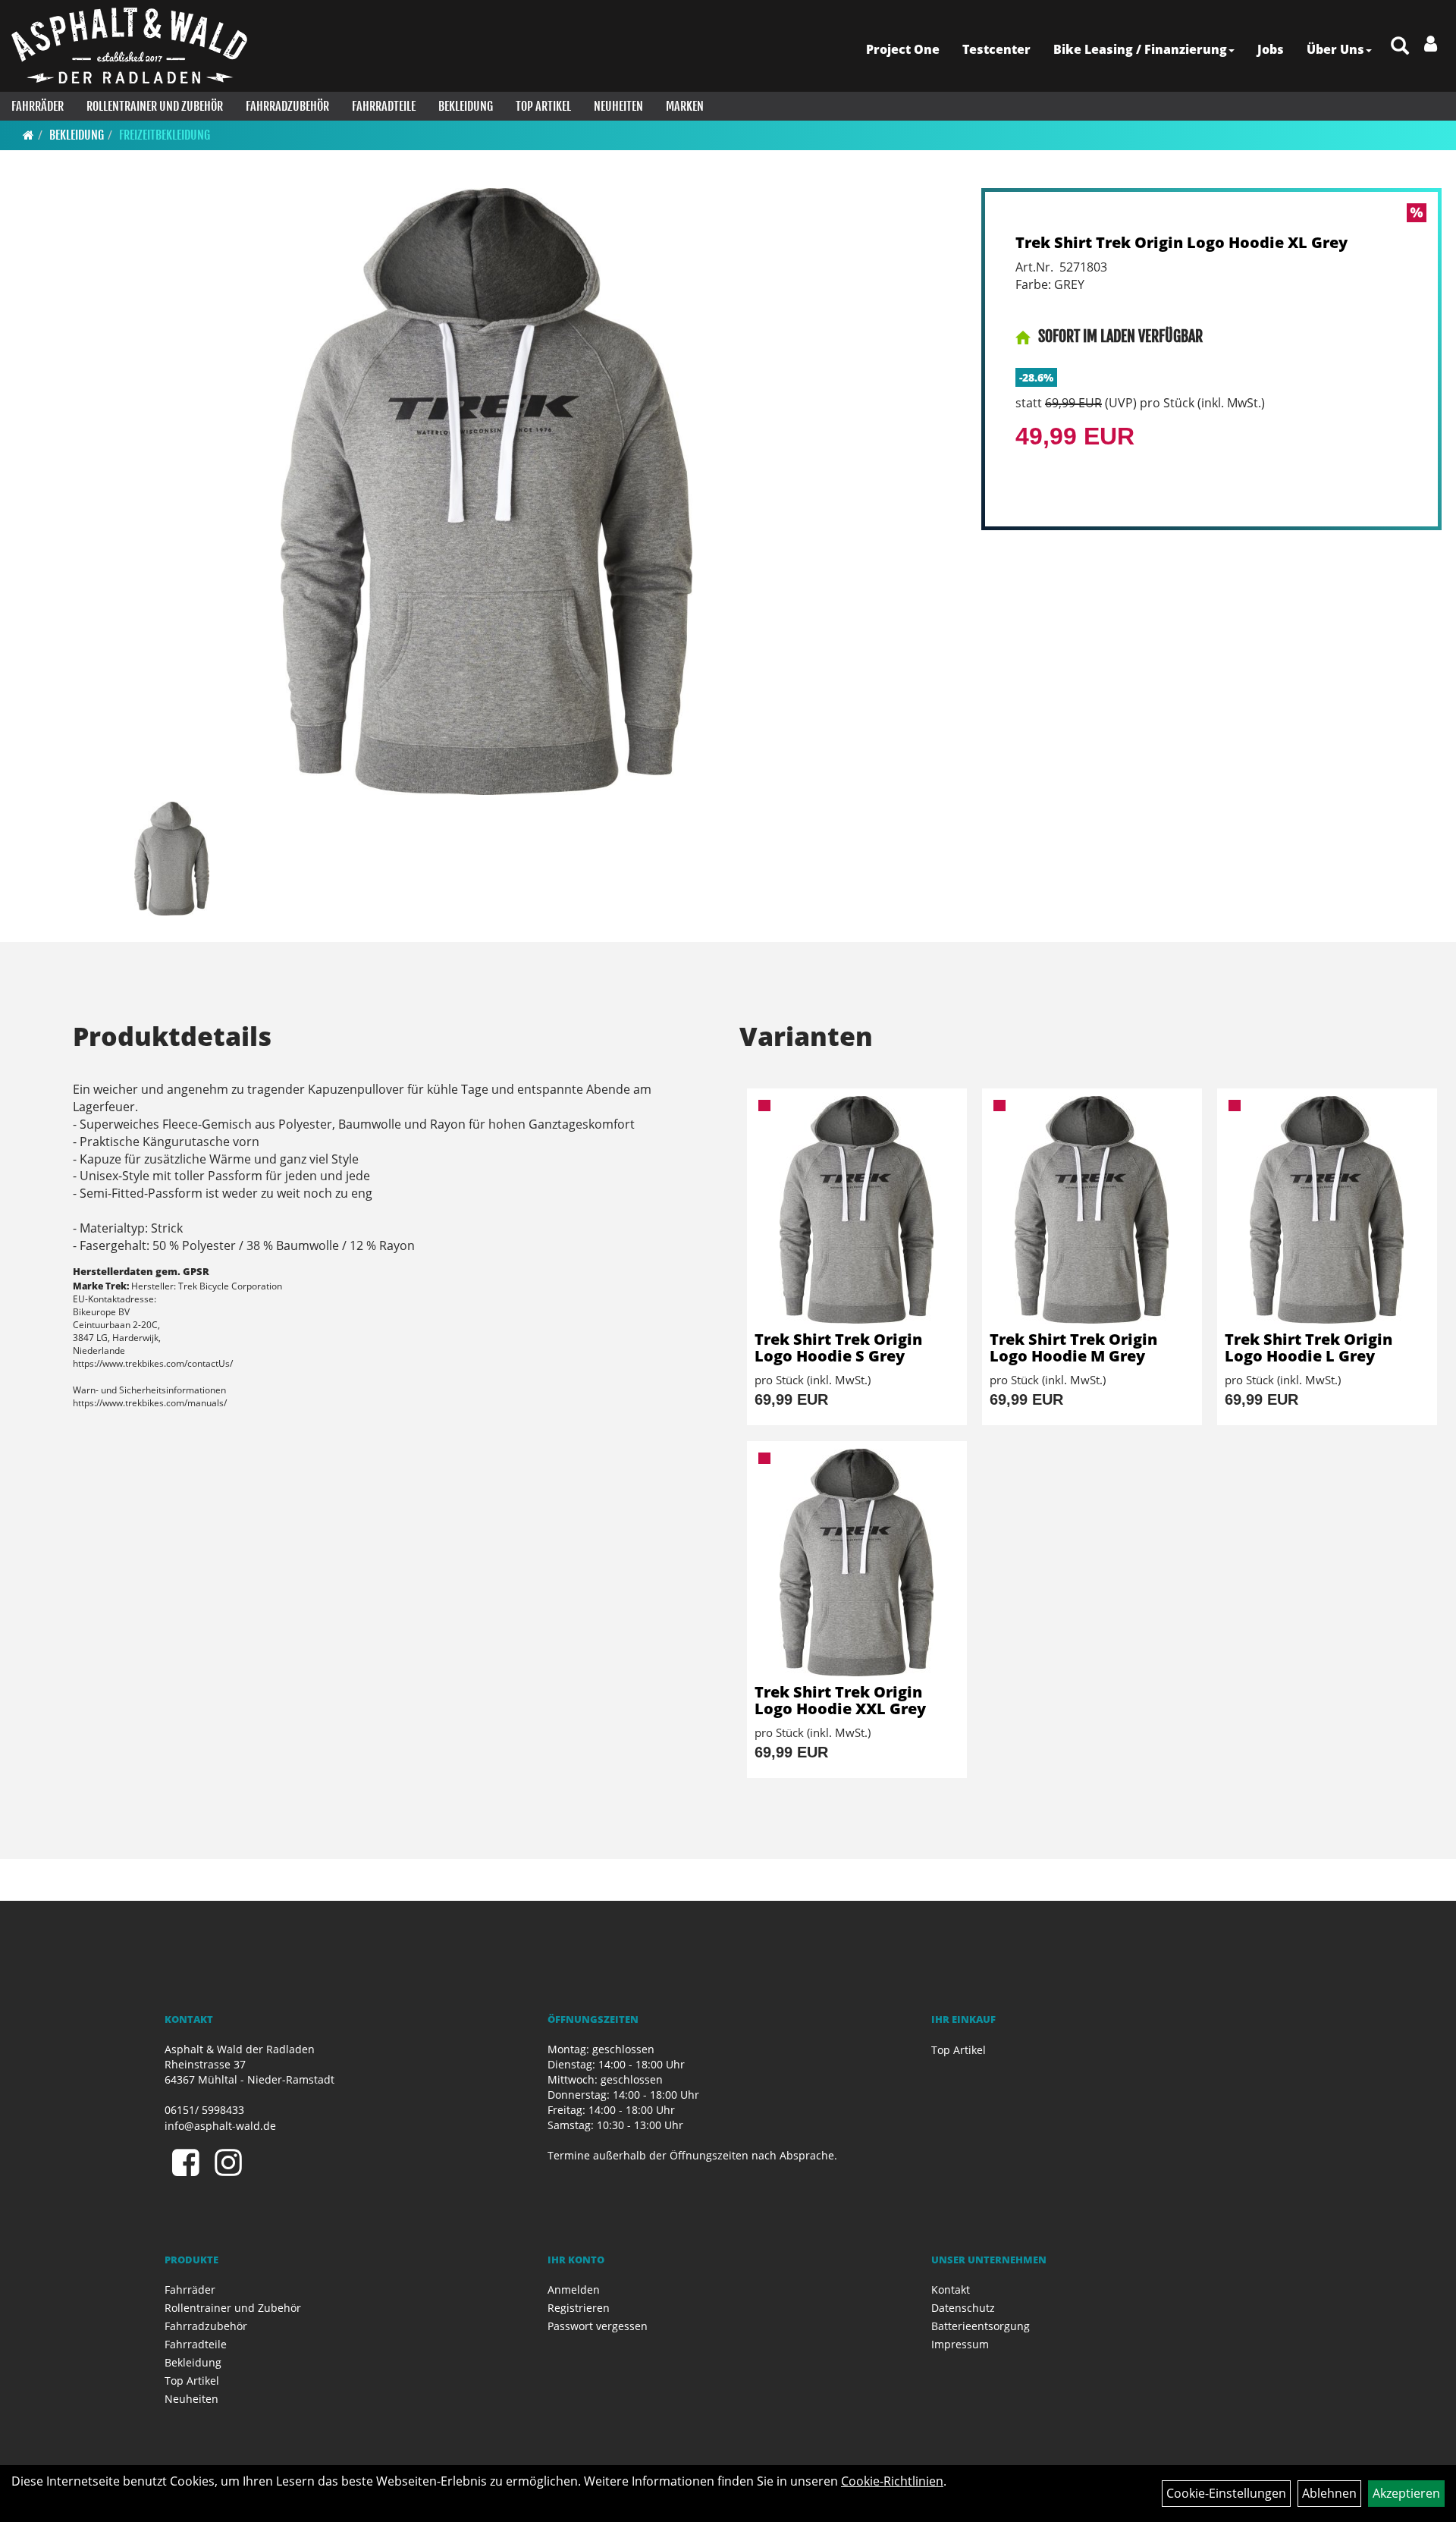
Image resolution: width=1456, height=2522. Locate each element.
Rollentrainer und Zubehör (155, 106)
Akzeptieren (1406, 2493)
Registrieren (579, 2308)
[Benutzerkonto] (1431, 43)
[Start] (28, 135)
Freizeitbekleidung (165, 135)
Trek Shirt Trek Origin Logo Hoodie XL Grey (1181, 242)
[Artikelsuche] (1400, 47)
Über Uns (1335, 49)
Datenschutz (963, 2308)
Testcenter (996, 49)
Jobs (1271, 49)
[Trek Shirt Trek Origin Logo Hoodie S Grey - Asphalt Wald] (857, 1210)
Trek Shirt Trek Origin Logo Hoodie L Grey (1309, 1347)
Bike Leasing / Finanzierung (1140, 49)
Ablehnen (1329, 2493)
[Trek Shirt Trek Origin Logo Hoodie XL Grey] (486, 492)
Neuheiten (618, 106)
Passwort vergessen (598, 2326)
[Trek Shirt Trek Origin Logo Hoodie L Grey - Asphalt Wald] (1327, 1210)
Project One (903, 49)
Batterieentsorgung (981, 2326)
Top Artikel (543, 106)
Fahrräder (38, 106)
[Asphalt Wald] (129, 46)
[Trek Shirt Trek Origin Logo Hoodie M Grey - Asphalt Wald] (1092, 1210)
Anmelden (574, 2290)
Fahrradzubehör (287, 106)
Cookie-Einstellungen (1226, 2493)
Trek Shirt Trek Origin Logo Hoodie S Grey (838, 1347)
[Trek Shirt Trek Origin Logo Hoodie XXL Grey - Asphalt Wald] (857, 1563)
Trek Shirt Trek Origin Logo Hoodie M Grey (1073, 1347)
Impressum (960, 2344)
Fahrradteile (384, 106)
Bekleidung (466, 106)
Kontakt (951, 2290)
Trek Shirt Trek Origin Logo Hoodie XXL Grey (840, 1700)
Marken (685, 106)
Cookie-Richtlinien (892, 2481)
